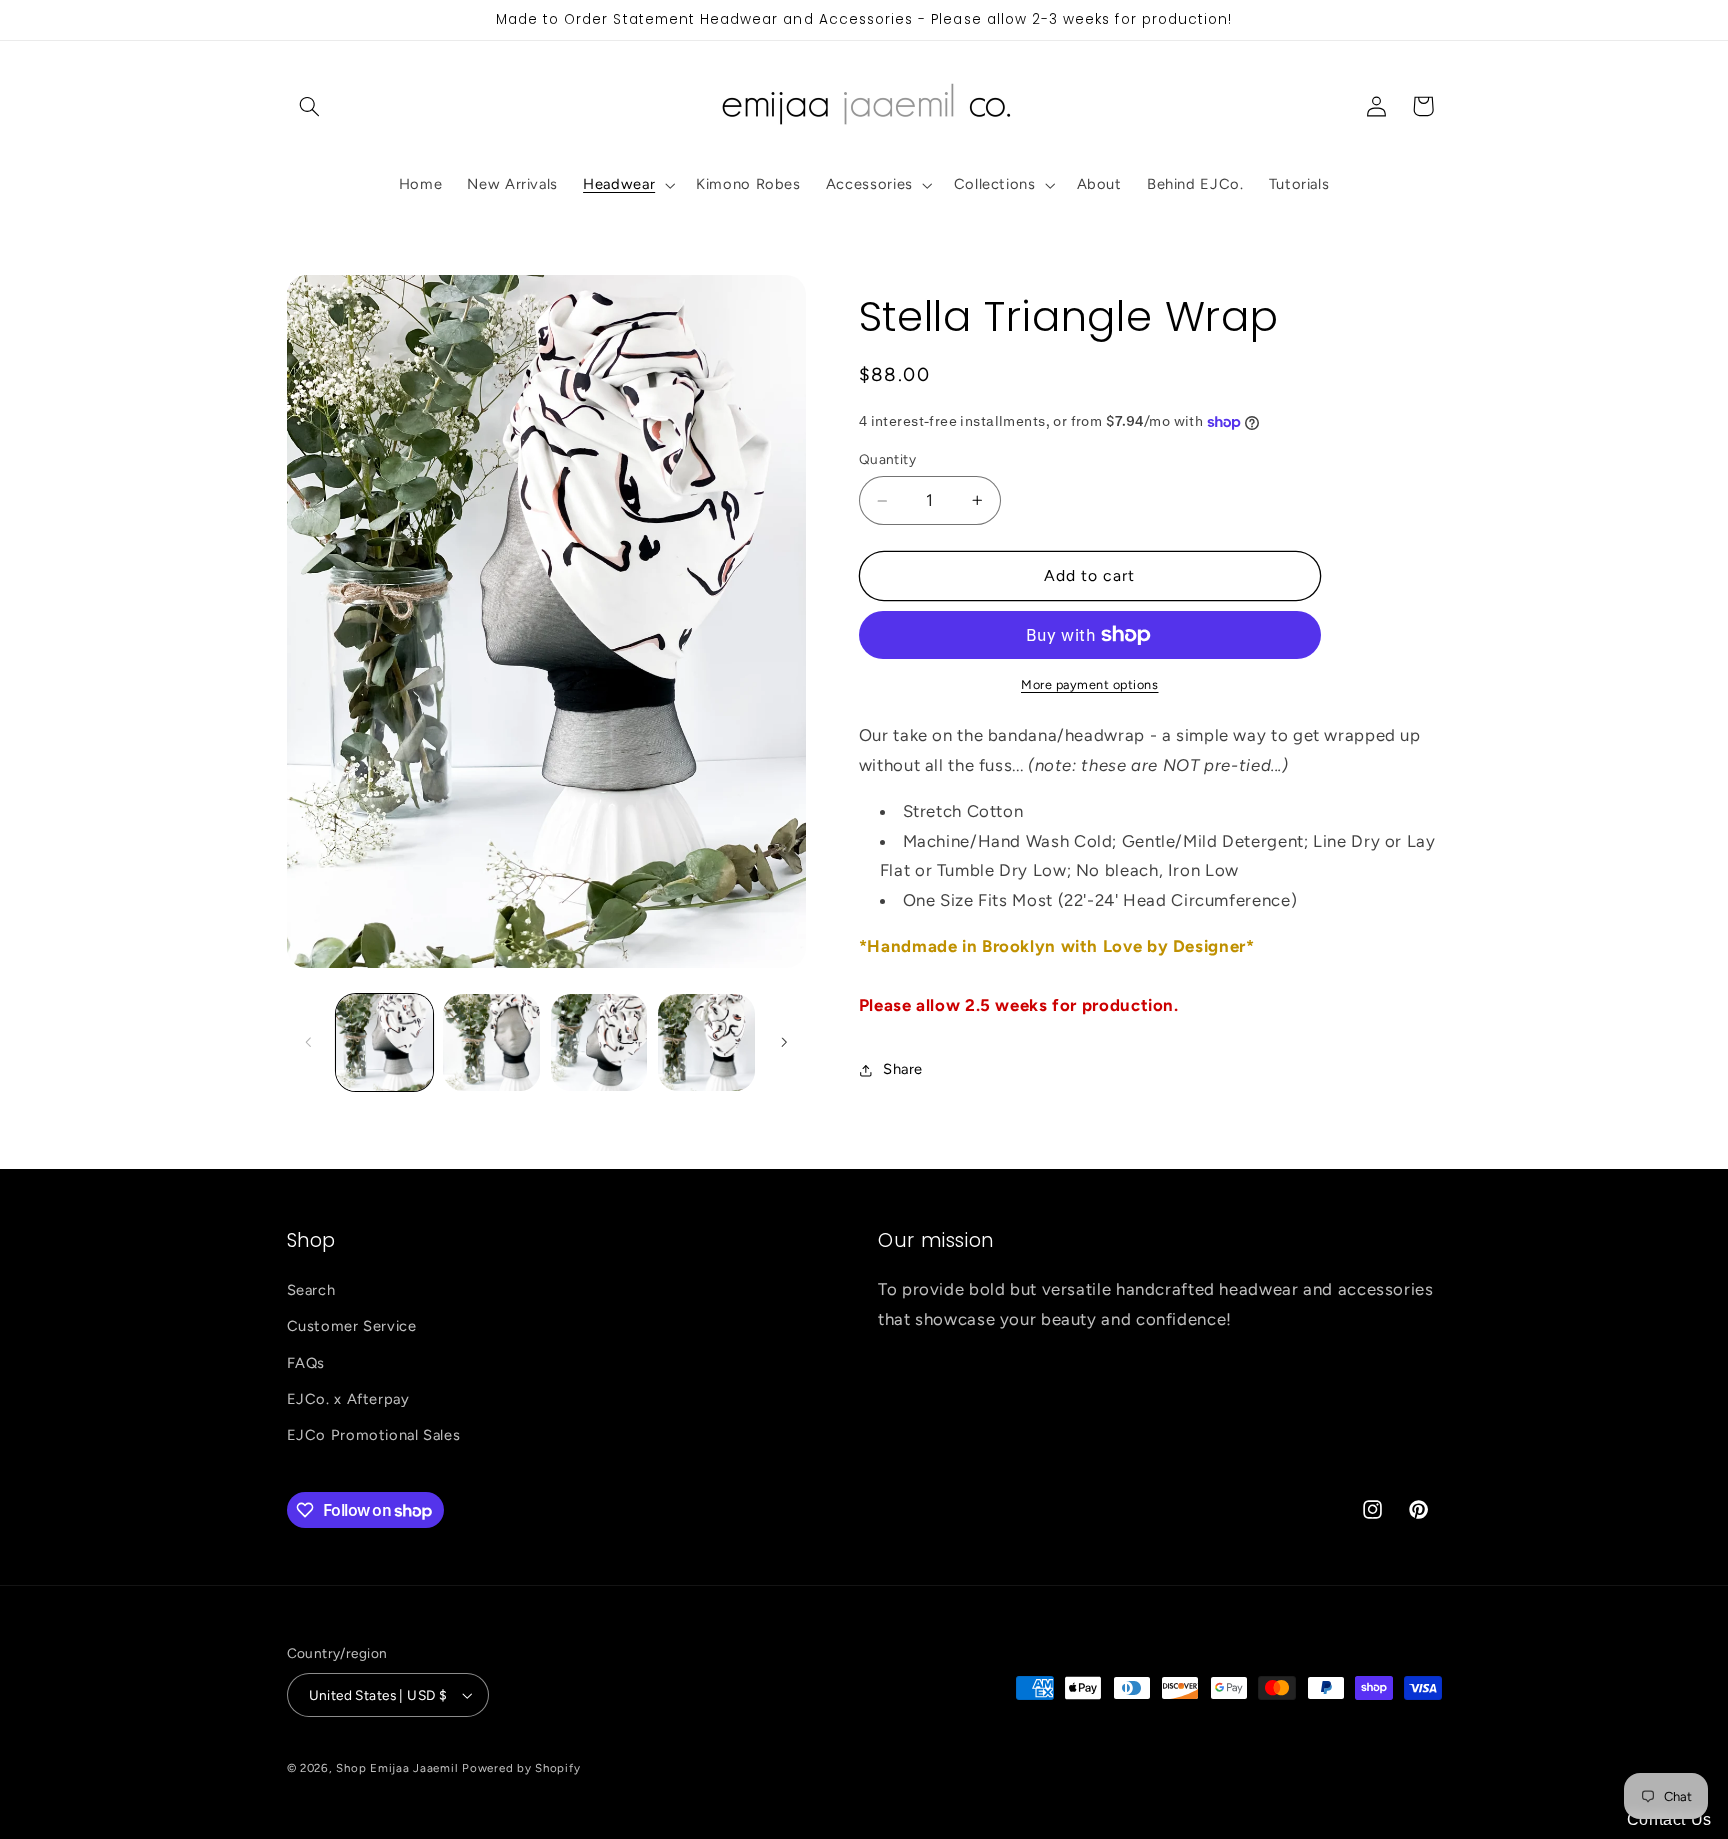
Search (311, 1290)
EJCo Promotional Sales (374, 1435)
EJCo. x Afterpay (348, 1399)
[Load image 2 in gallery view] (491, 1042)
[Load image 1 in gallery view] (384, 1042)
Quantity (887, 460)
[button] (310, 106)
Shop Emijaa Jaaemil (397, 1768)
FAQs (306, 1363)
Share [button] (903, 1070)
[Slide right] (784, 1042)
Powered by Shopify (521, 1768)
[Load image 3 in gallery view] (599, 1042)
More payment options (1090, 684)
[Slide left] (309, 1042)
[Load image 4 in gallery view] (706, 1042)
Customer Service (352, 1326)
